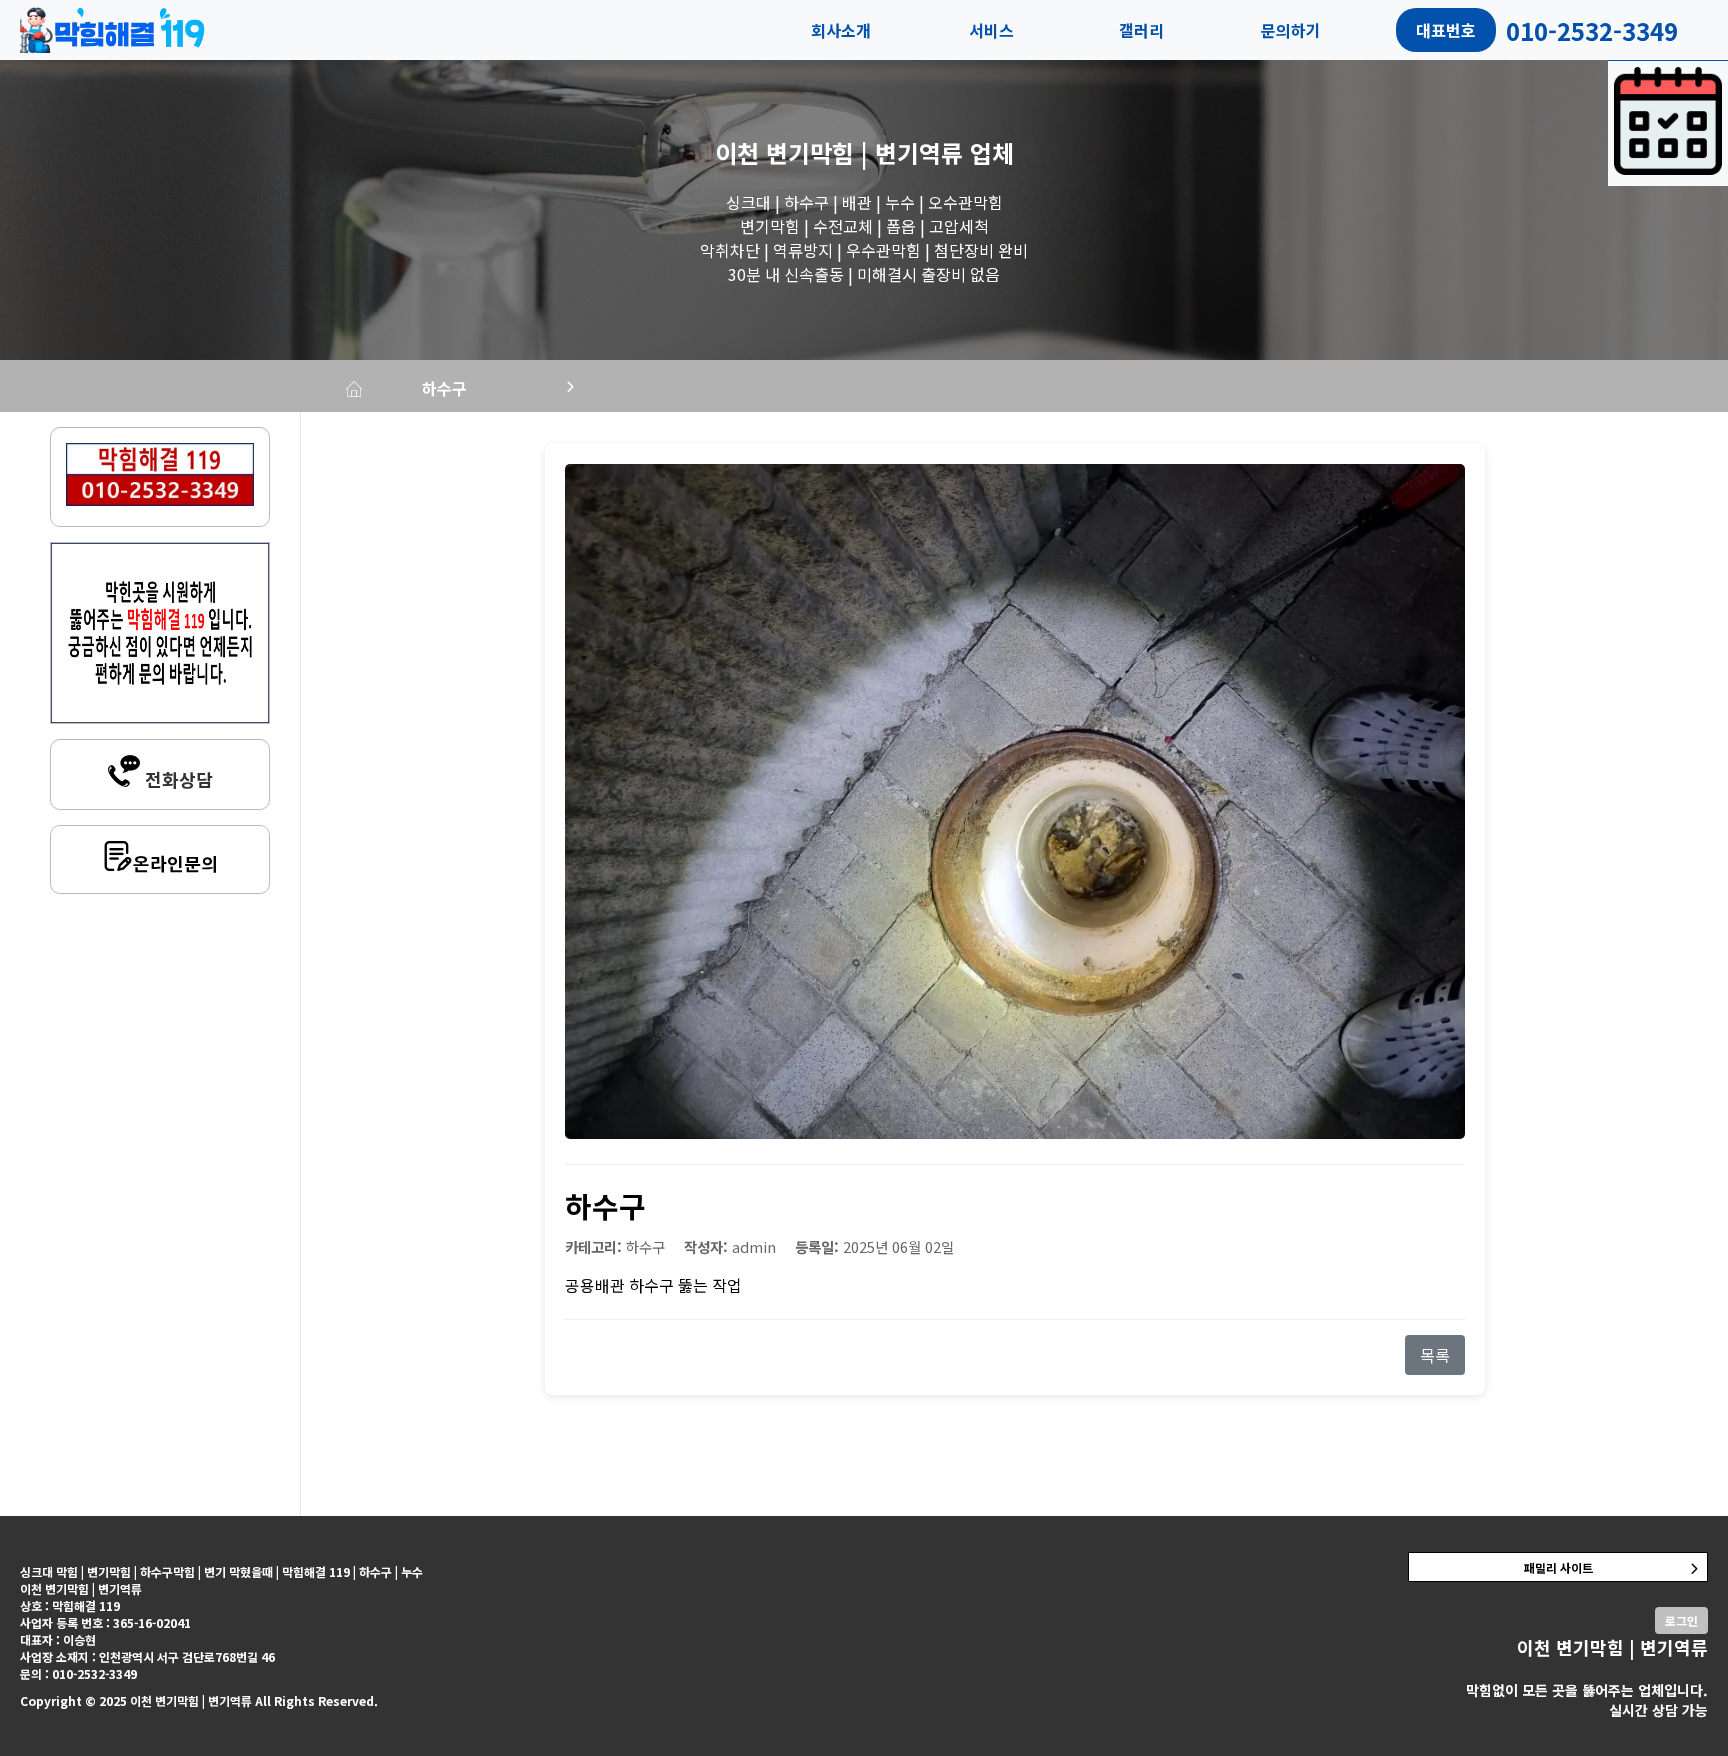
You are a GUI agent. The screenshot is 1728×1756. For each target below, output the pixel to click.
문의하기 (1291, 30)
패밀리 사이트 (1558, 1567)
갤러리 (1141, 30)
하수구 (444, 388)
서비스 (991, 30)
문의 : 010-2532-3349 (78, 1673)
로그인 (1681, 1620)
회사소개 (841, 30)
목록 (1435, 1355)
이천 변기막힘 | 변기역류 (839, 152)
